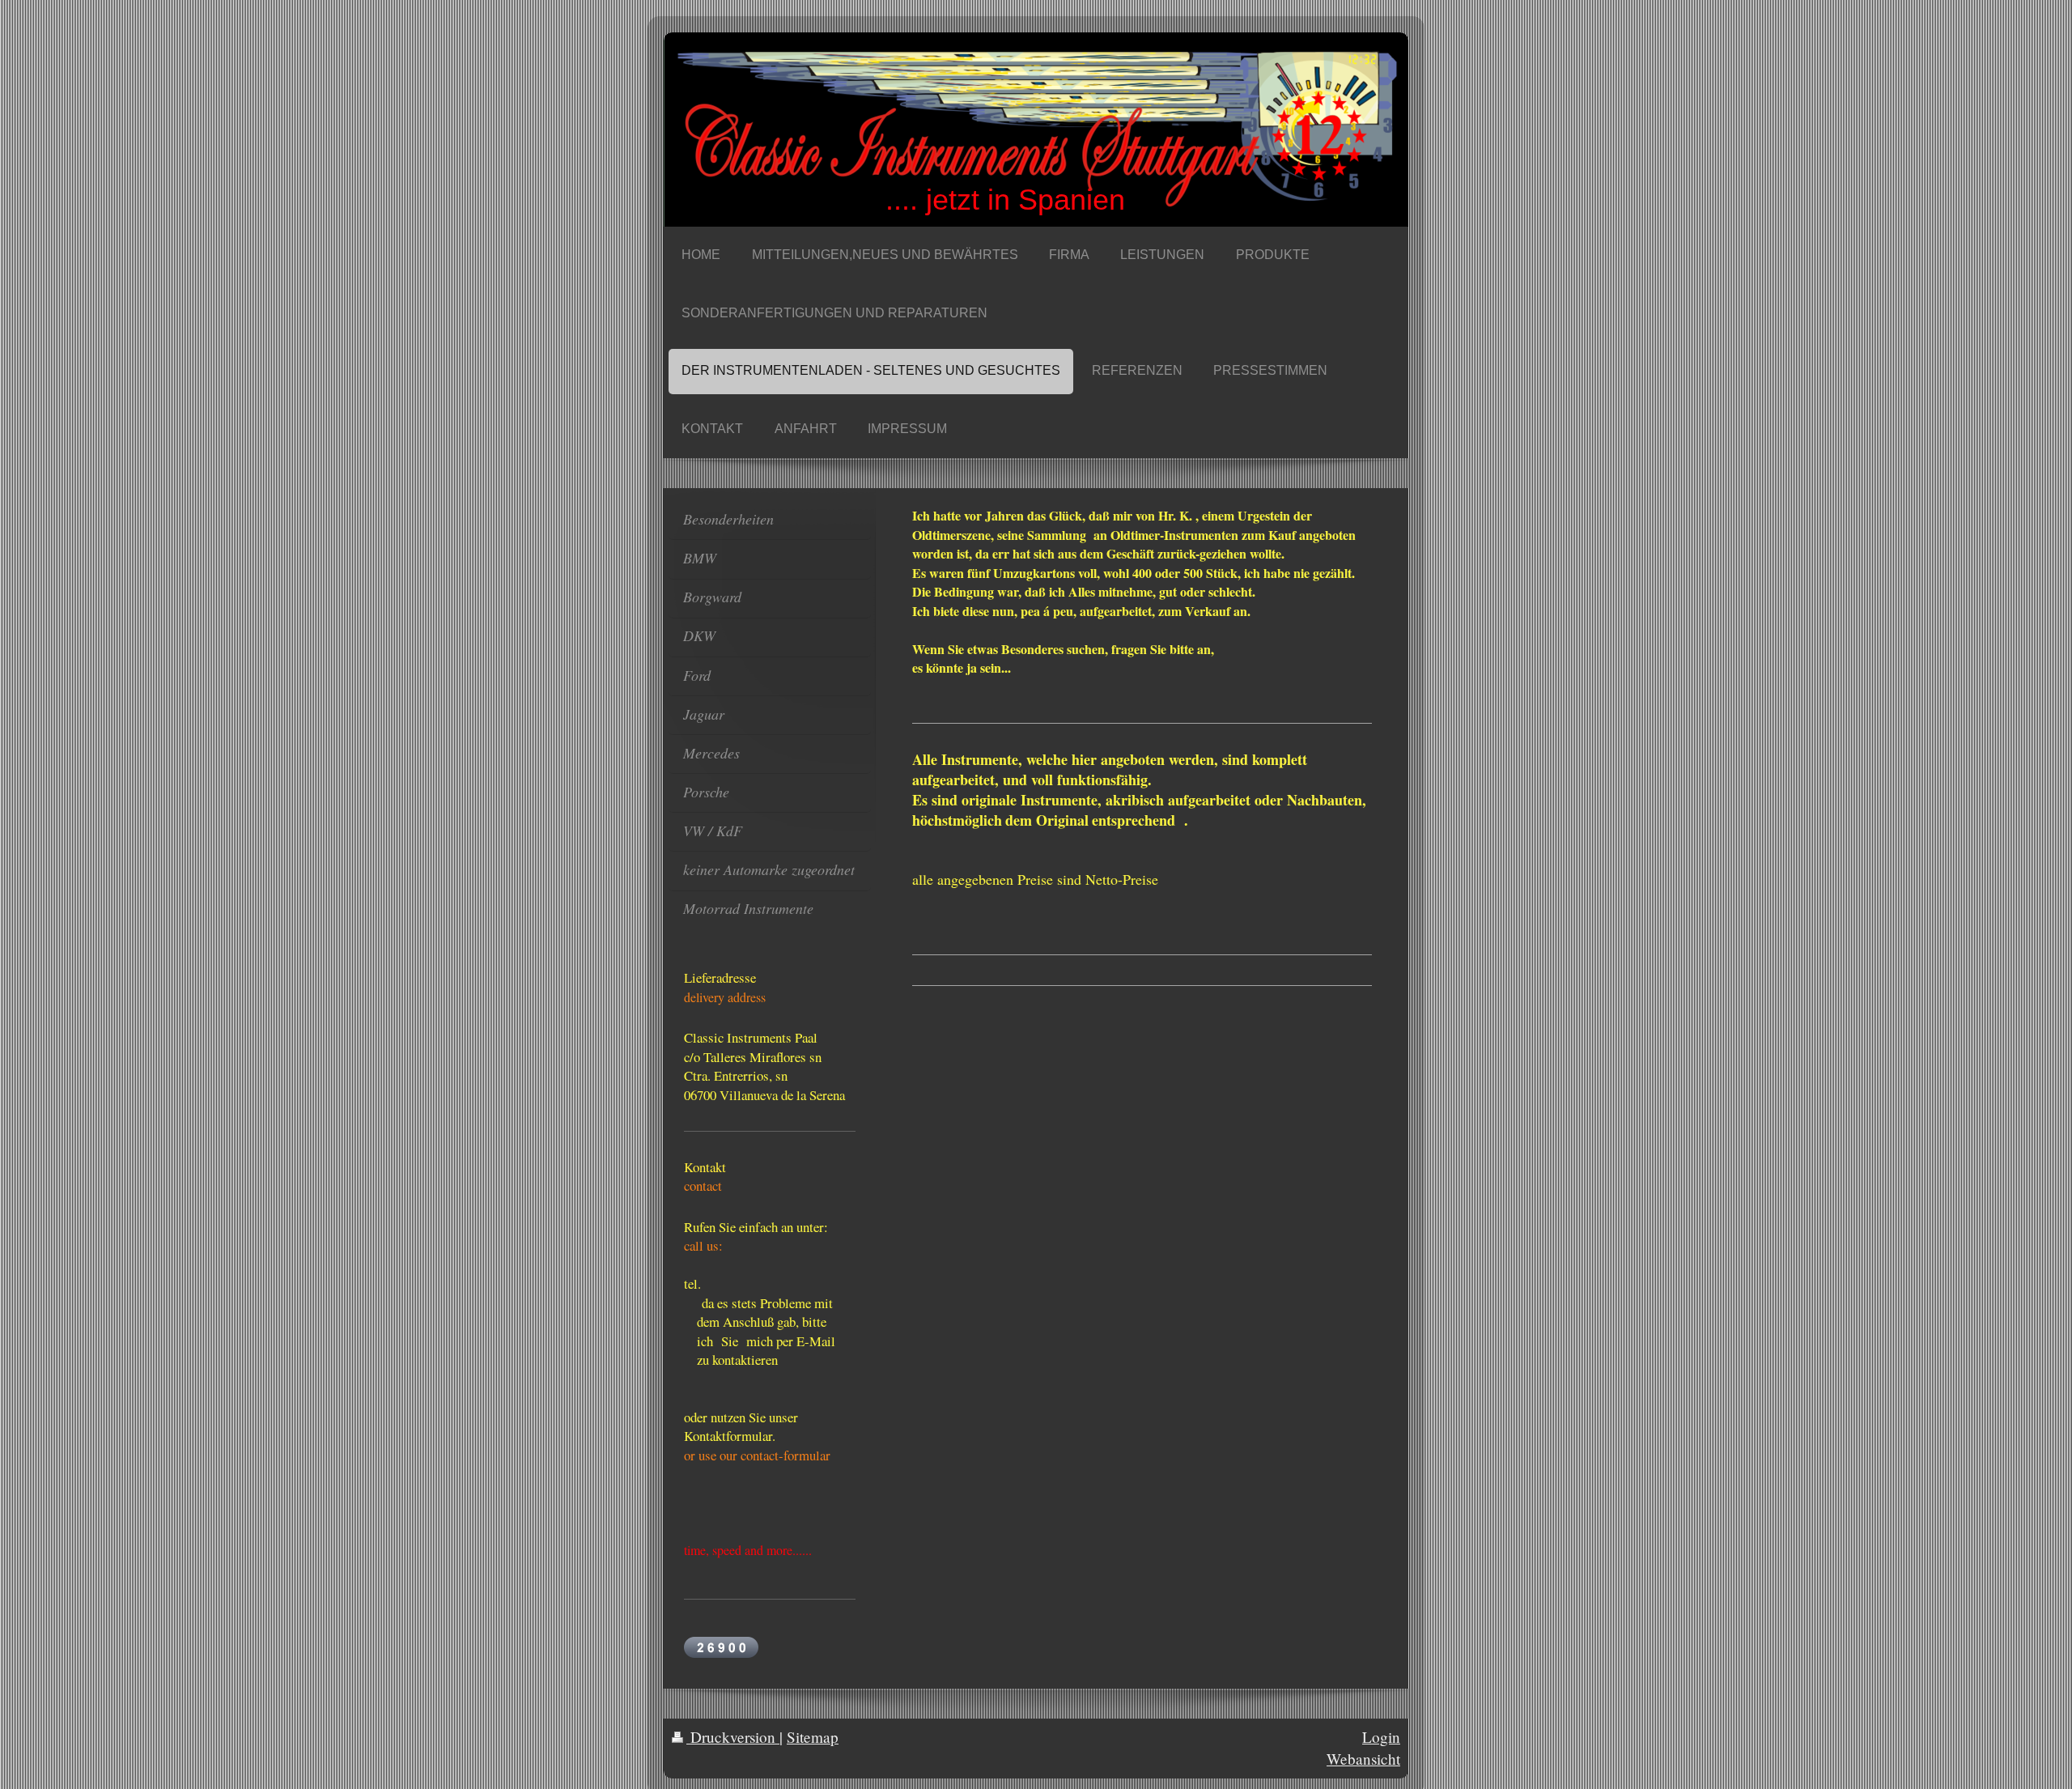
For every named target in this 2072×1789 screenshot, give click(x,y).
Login (1381, 1737)
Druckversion (733, 1737)
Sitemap (813, 1737)
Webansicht (1363, 1759)
